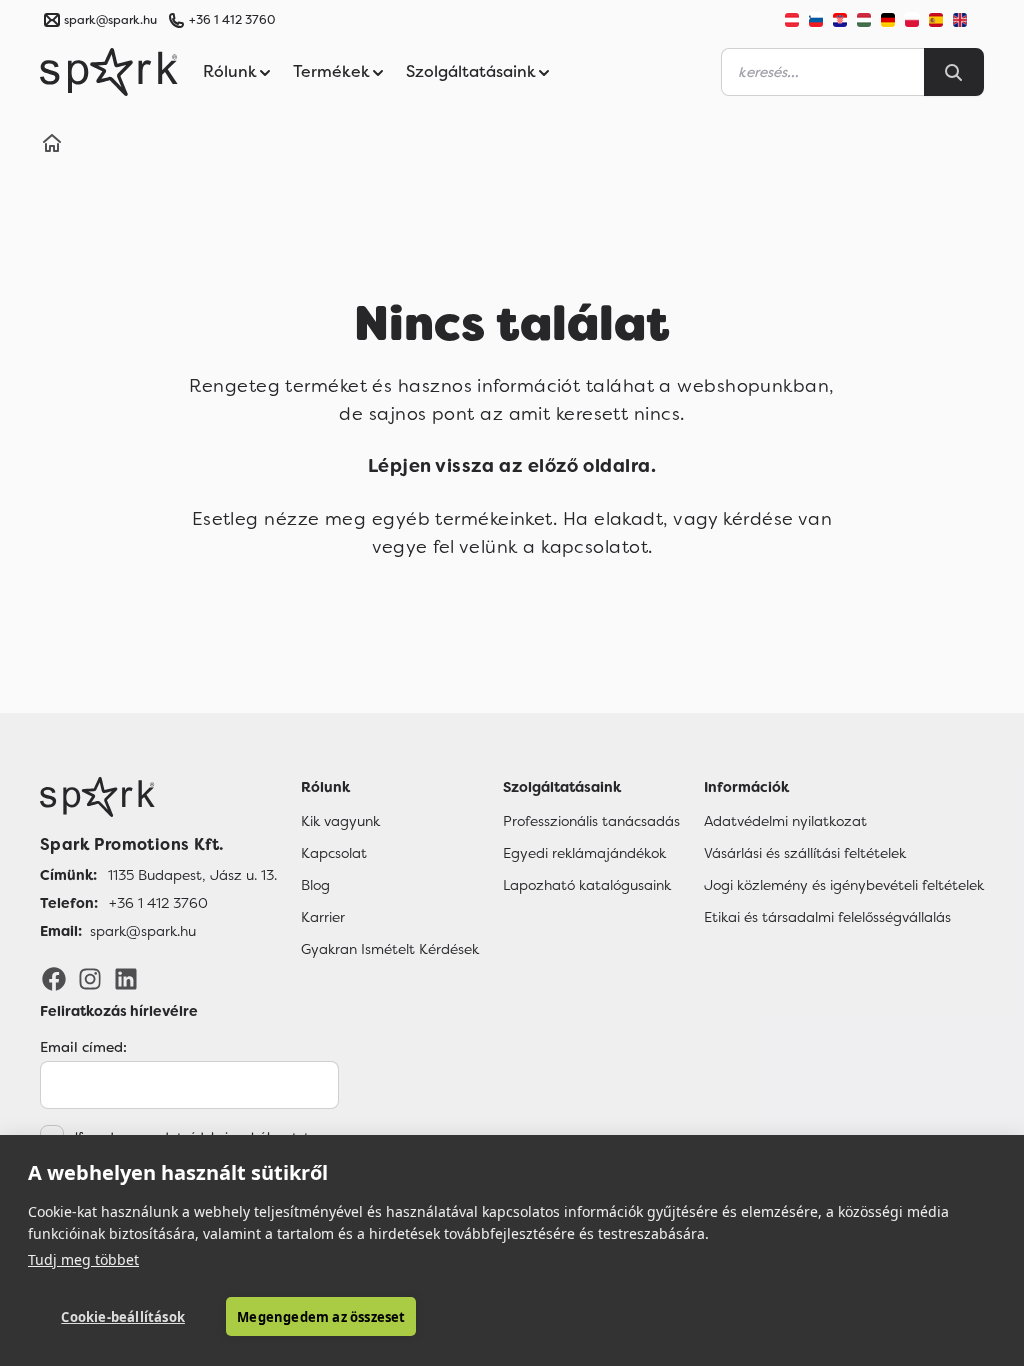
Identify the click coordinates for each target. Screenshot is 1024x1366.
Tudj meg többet (83, 1259)
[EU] (968, 20)
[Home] (52, 146)
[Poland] (912, 20)
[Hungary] (864, 20)
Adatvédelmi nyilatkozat (785, 821)
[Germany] (888, 20)
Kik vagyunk (340, 821)
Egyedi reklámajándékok (584, 853)
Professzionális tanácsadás (591, 821)
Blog (315, 885)
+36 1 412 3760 (232, 20)
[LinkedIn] (126, 978)
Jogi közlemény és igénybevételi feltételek (844, 885)
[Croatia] (840, 20)
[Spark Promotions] (109, 72)
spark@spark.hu (143, 931)
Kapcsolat (334, 853)
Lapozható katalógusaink (587, 885)
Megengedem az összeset (321, 1317)
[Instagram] (90, 978)
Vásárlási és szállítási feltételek (805, 853)
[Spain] (936, 20)
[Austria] (792, 20)
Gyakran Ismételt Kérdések (390, 949)
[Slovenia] (816, 20)
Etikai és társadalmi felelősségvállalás (827, 917)
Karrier (323, 917)
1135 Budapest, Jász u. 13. (192, 875)
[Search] (954, 72)
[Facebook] (54, 978)
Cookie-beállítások (123, 1317)
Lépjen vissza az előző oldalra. (512, 466)
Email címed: (83, 1047)
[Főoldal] (158, 797)
